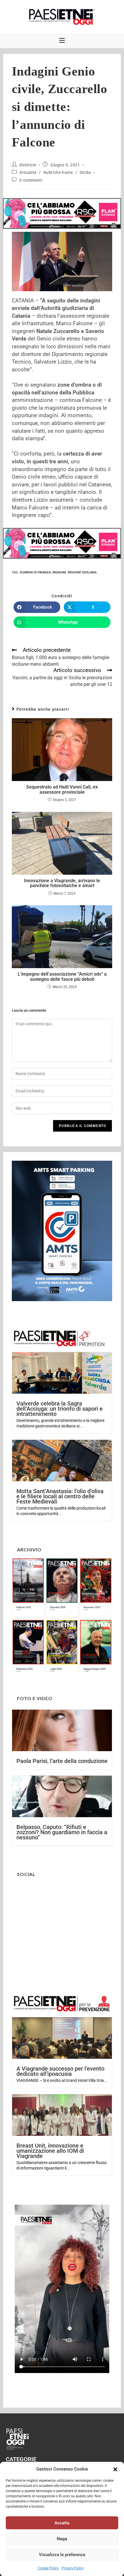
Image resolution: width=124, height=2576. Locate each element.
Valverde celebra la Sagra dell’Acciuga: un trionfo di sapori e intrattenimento (60, 1409)
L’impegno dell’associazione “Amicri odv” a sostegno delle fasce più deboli (62, 977)
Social (26, 1874)
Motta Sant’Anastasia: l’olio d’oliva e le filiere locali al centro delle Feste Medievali (60, 1496)
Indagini (59, 572)
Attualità (28, 172)
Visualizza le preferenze (62, 2555)
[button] (115, 2469)
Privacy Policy (73, 2568)
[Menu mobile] (62, 41)
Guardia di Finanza (35, 572)
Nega (62, 2539)
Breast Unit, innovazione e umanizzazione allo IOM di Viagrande (50, 2151)
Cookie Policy (48, 2568)
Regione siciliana (82, 572)
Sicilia (85, 172)
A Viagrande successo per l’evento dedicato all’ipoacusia (60, 2071)
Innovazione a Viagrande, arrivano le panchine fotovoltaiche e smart (62, 883)
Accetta (62, 2523)
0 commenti (31, 180)
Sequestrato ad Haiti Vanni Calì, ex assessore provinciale (62, 790)
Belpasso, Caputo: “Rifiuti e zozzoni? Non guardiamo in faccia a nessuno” (62, 1832)
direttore (28, 165)
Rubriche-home (58, 172)
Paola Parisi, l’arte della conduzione (62, 1761)
